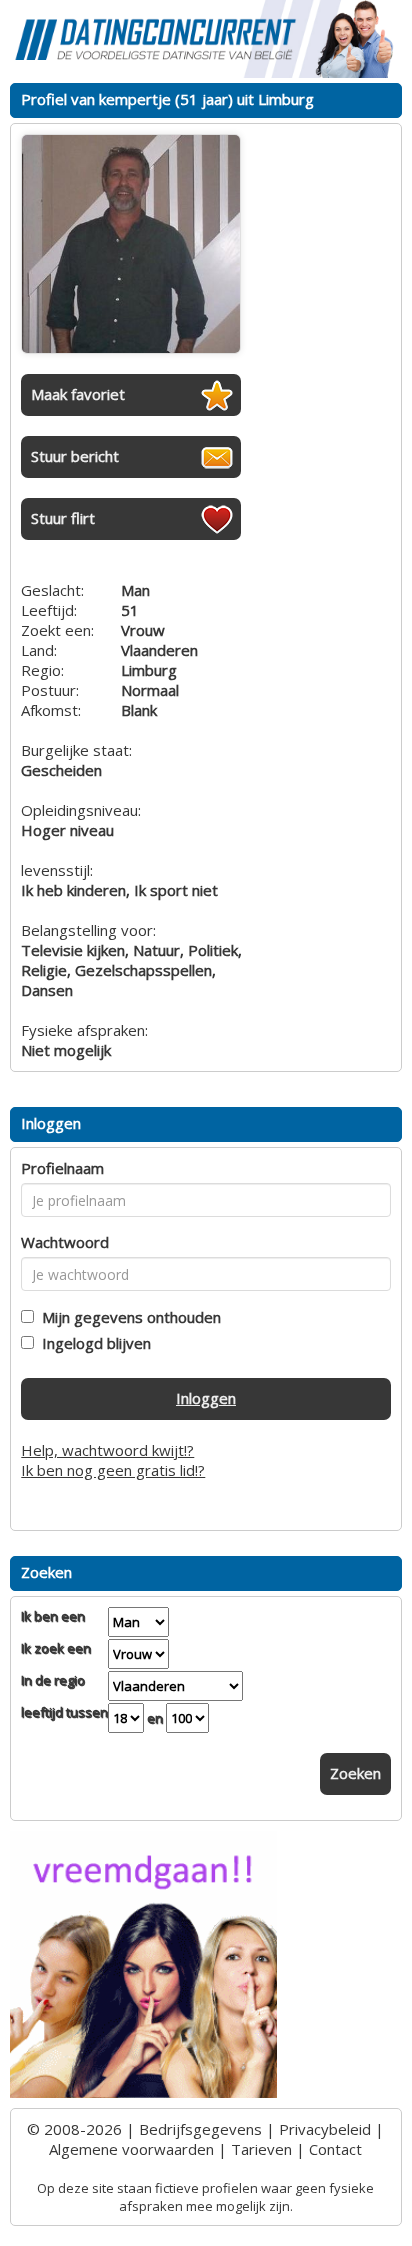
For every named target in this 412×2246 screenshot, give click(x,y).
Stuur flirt (63, 518)
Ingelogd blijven (92, 1343)
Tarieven (261, 2149)
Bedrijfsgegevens (200, 2129)
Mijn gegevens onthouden (127, 1317)
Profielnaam (62, 1168)
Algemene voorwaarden (131, 2149)
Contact (335, 2149)
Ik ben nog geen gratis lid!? (113, 1470)
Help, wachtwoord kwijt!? (107, 1450)
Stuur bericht (75, 456)
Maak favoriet (78, 394)
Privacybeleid (325, 2129)
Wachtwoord (65, 1242)
